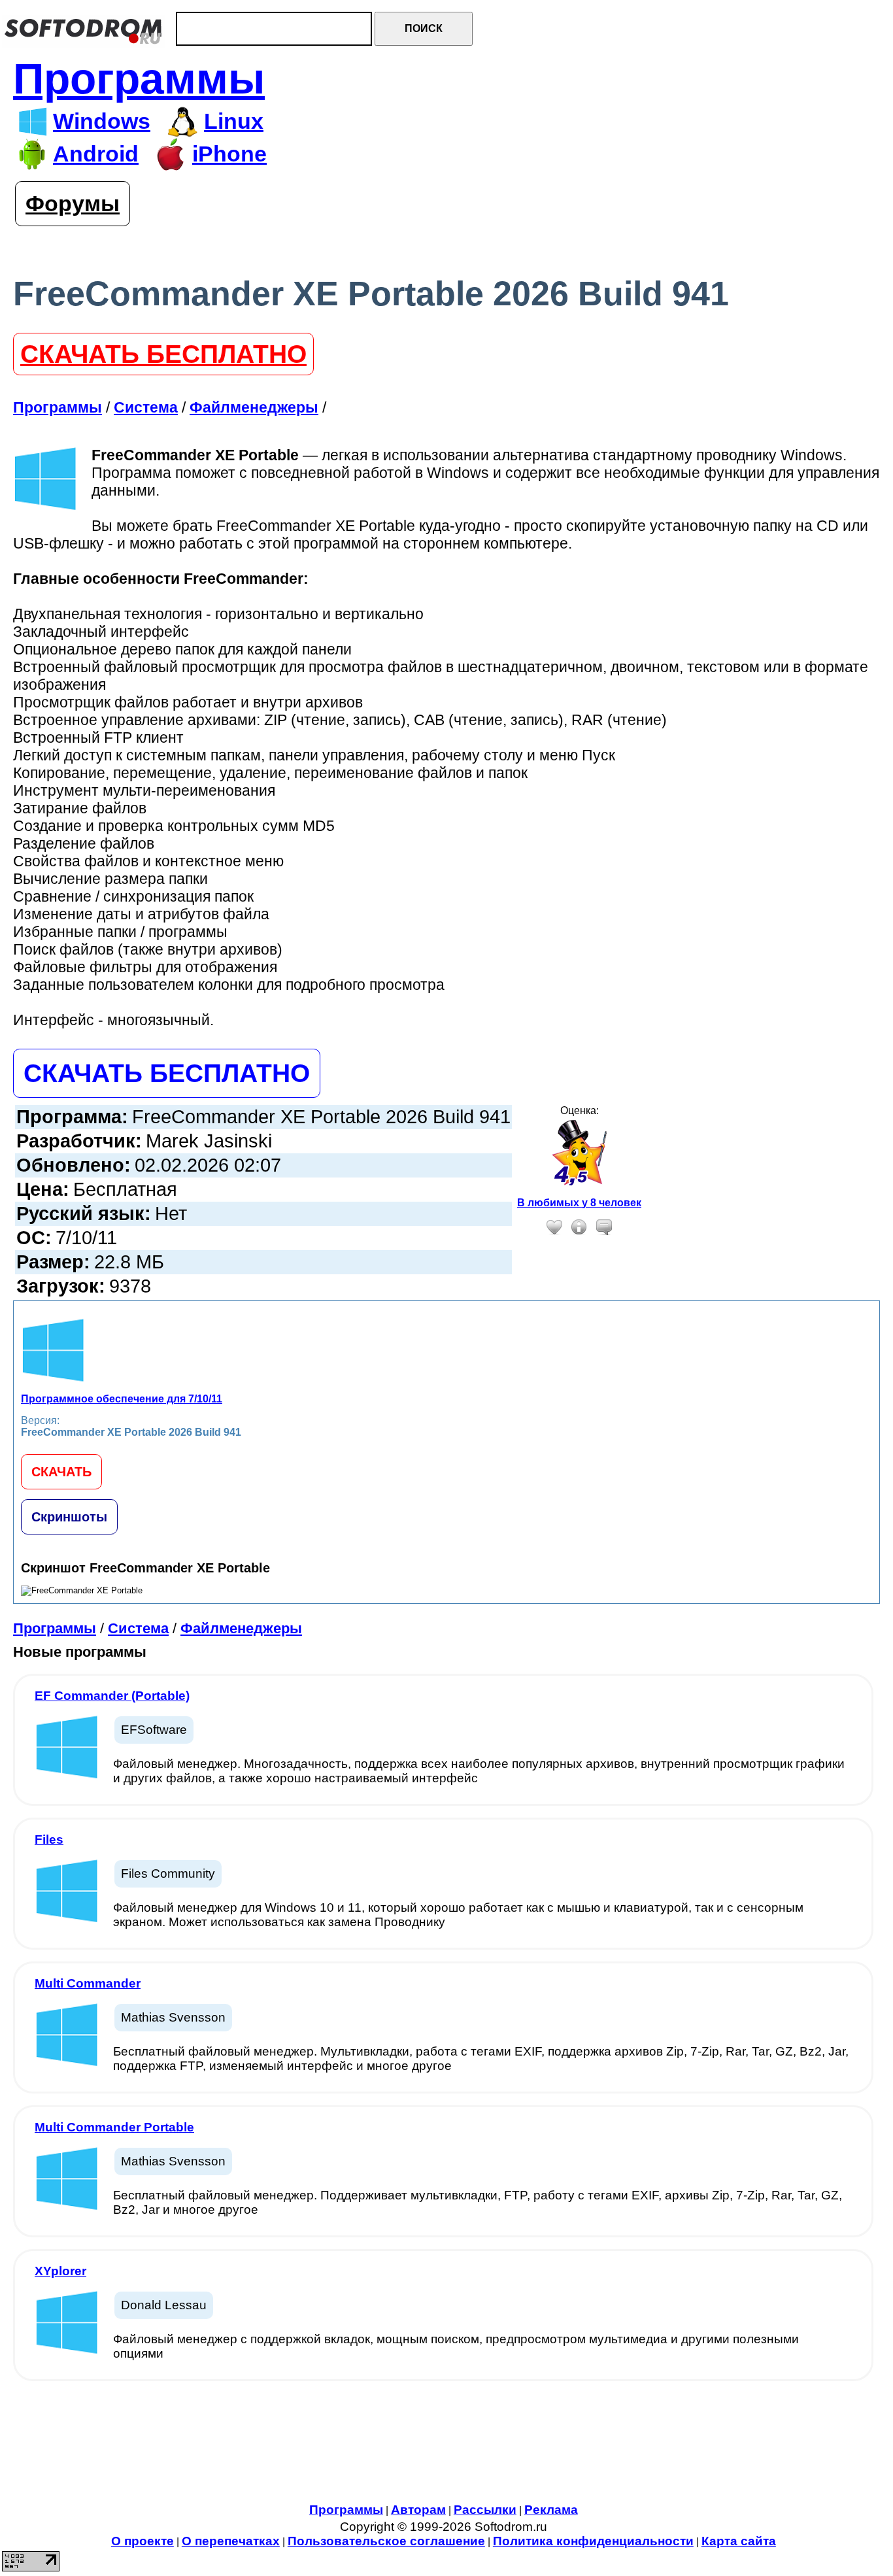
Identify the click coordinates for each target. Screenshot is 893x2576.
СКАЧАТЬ (61, 1472)
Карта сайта (739, 2541)
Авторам (418, 2510)
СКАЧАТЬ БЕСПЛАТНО (163, 354)
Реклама (551, 2510)
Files (49, 1839)
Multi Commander (88, 1983)
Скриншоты (69, 1517)
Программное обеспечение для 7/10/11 (122, 1399)
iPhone (229, 154)
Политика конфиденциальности (593, 2541)
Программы (139, 79)
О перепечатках (231, 2541)
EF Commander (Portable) (112, 1696)
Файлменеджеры (241, 1628)
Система (138, 1628)
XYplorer (60, 2271)
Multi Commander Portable (114, 2127)
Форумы (73, 204)
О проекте (143, 2541)
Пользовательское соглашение (386, 2541)
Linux (234, 121)
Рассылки (485, 2510)
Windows (102, 121)
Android (96, 154)
